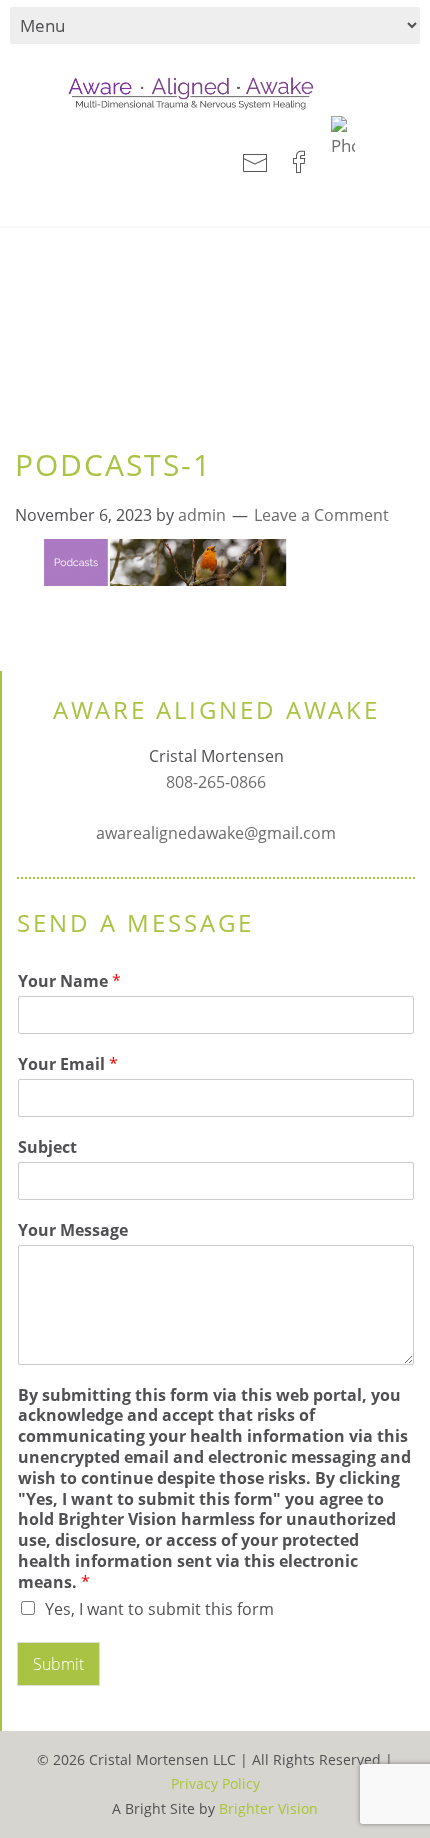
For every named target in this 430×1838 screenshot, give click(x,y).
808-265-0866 (216, 782)
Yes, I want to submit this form (159, 1609)
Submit (58, 1664)
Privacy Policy (215, 1783)
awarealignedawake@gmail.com (216, 833)
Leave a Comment (321, 515)
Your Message (73, 1230)
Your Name (69, 981)
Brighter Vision (268, 1808)
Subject (47, 1147)
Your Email (68, 1064)
